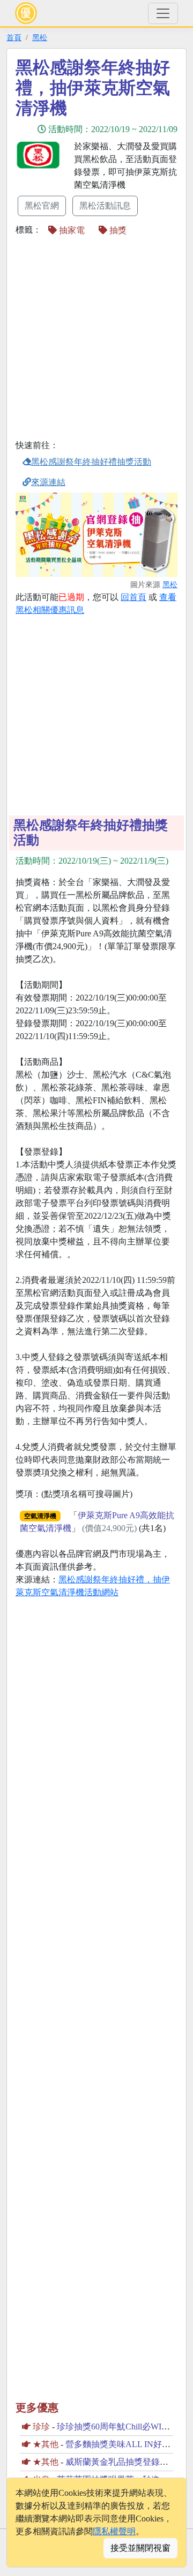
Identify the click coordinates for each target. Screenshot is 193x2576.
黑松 (40, 37)
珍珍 (41, 2427)
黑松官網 (42, 206)
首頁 (14, 37)
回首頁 (133, 597)
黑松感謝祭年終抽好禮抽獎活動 (91, 462)
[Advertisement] (96, 339)
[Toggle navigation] (163, 13)
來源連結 (48, 482)
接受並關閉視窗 (140, 2548)
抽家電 (71, 230)
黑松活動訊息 (105, 206)
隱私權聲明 (114, 2531)
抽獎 (117, 230)
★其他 (46, 2444)
